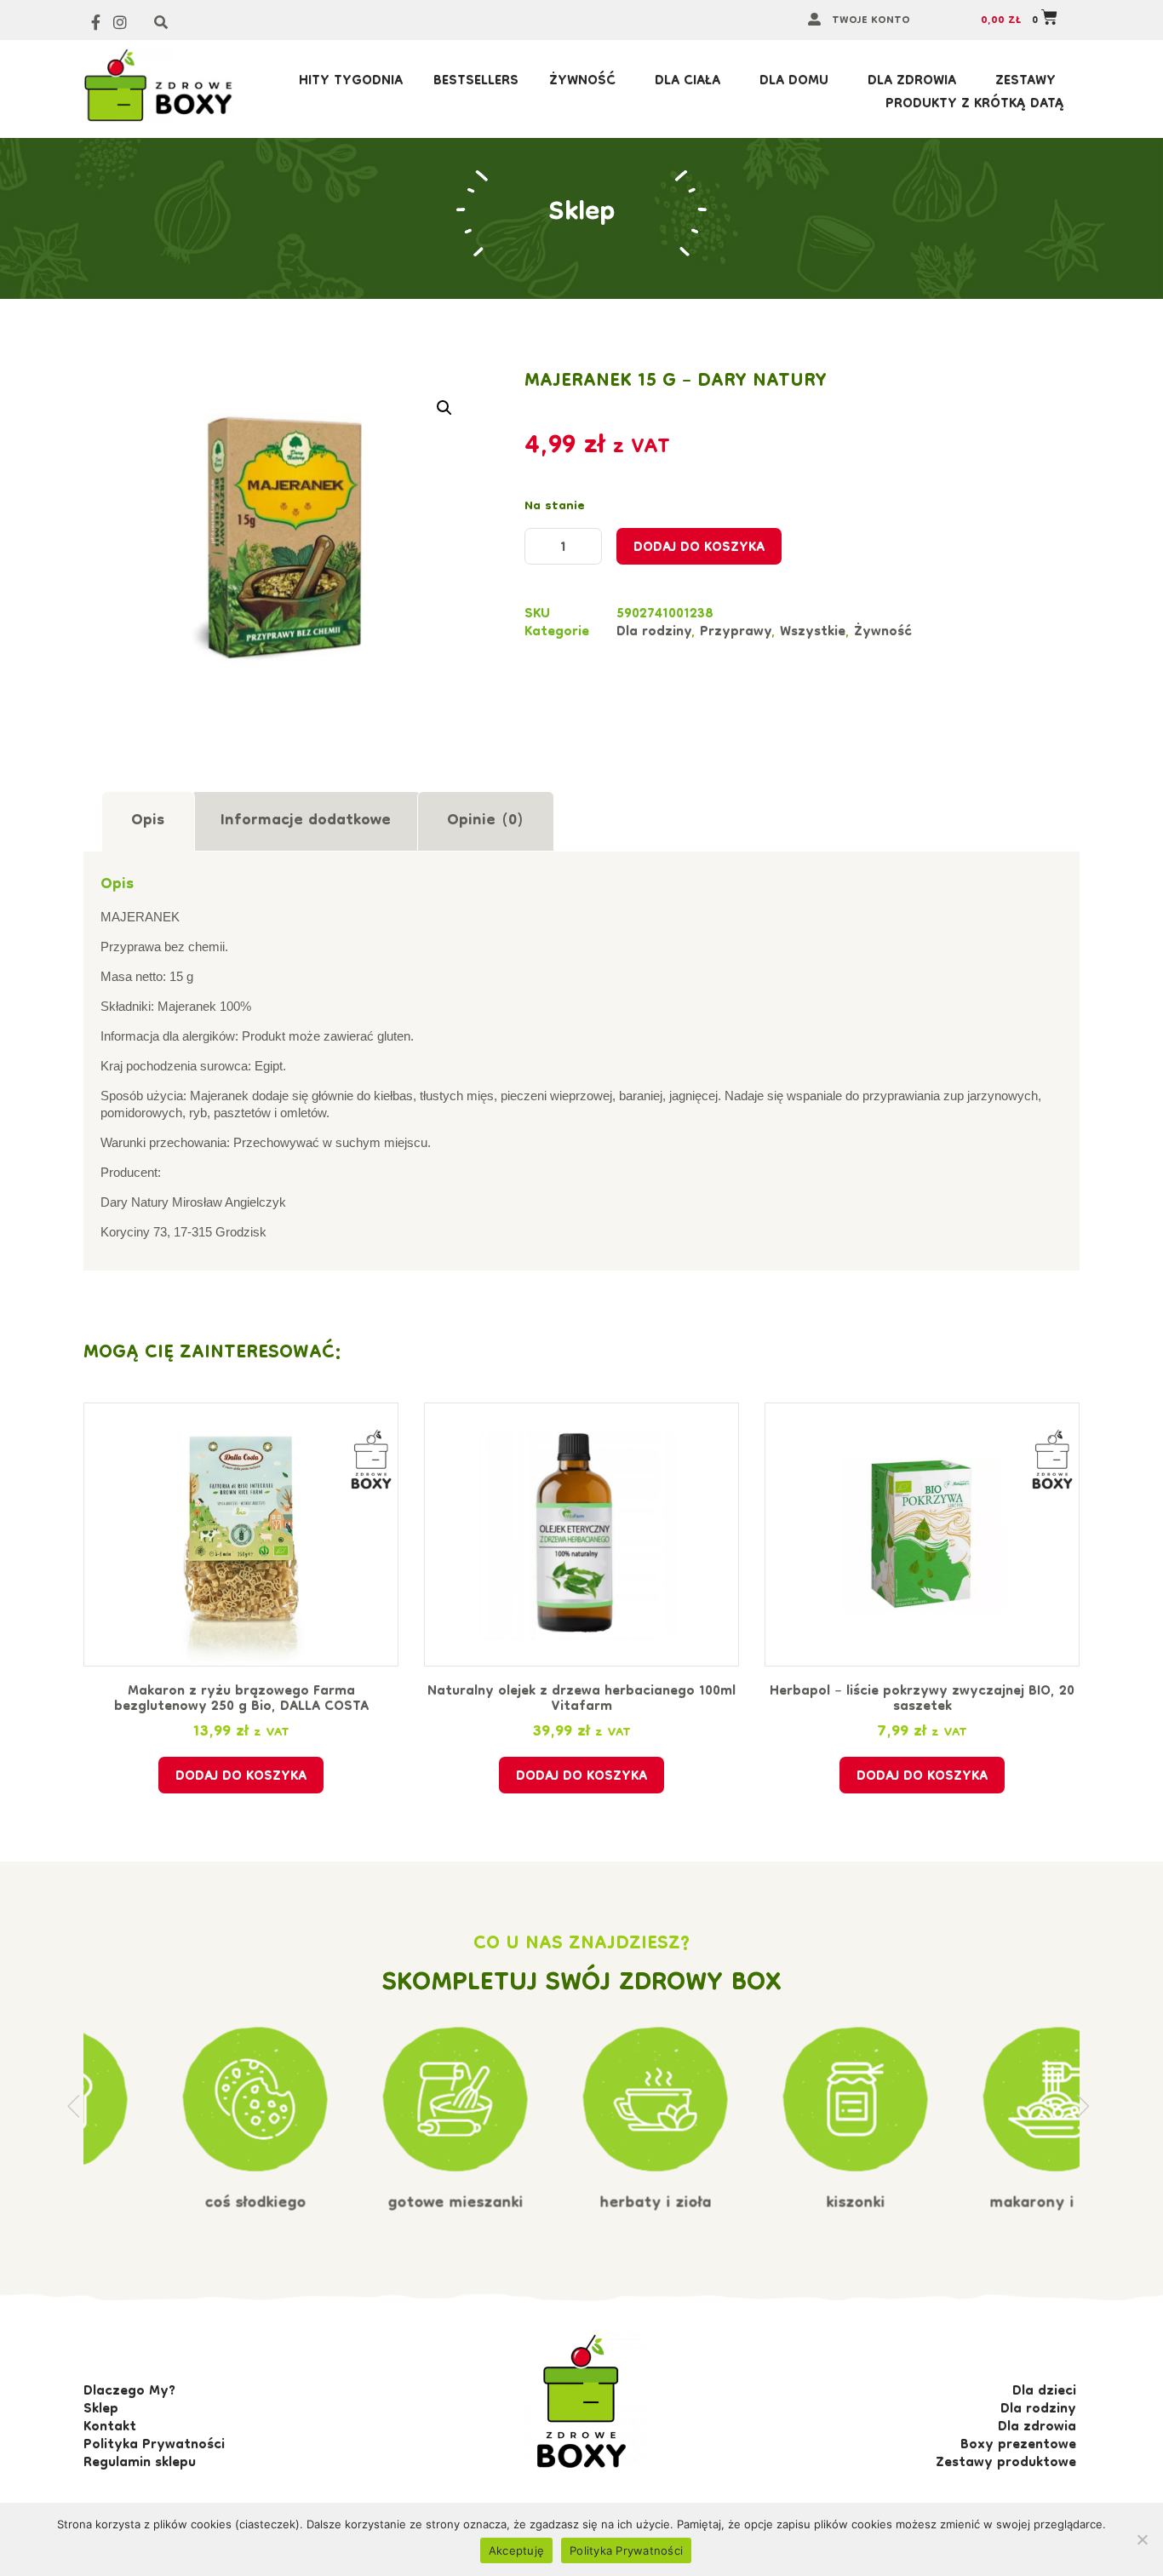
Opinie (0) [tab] (485, 821)
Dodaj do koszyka (699, 548)
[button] (444, 408)
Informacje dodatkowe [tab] (306, 821)
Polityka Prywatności (626, 2550)
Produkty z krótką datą (975, 105)
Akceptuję (516, 2550)
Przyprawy (736, 633)
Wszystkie (813, 633)
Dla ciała (687, 82)
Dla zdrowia (912, 82)
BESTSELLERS (476, 82)
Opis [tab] (148, 821)
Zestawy (1026, 82)
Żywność (582, 82)
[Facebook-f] (96, 23)
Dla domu (794, 82)
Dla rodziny (654, 633)
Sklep (582, 213)
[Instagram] (120, 23)
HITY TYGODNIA (351, 82)
